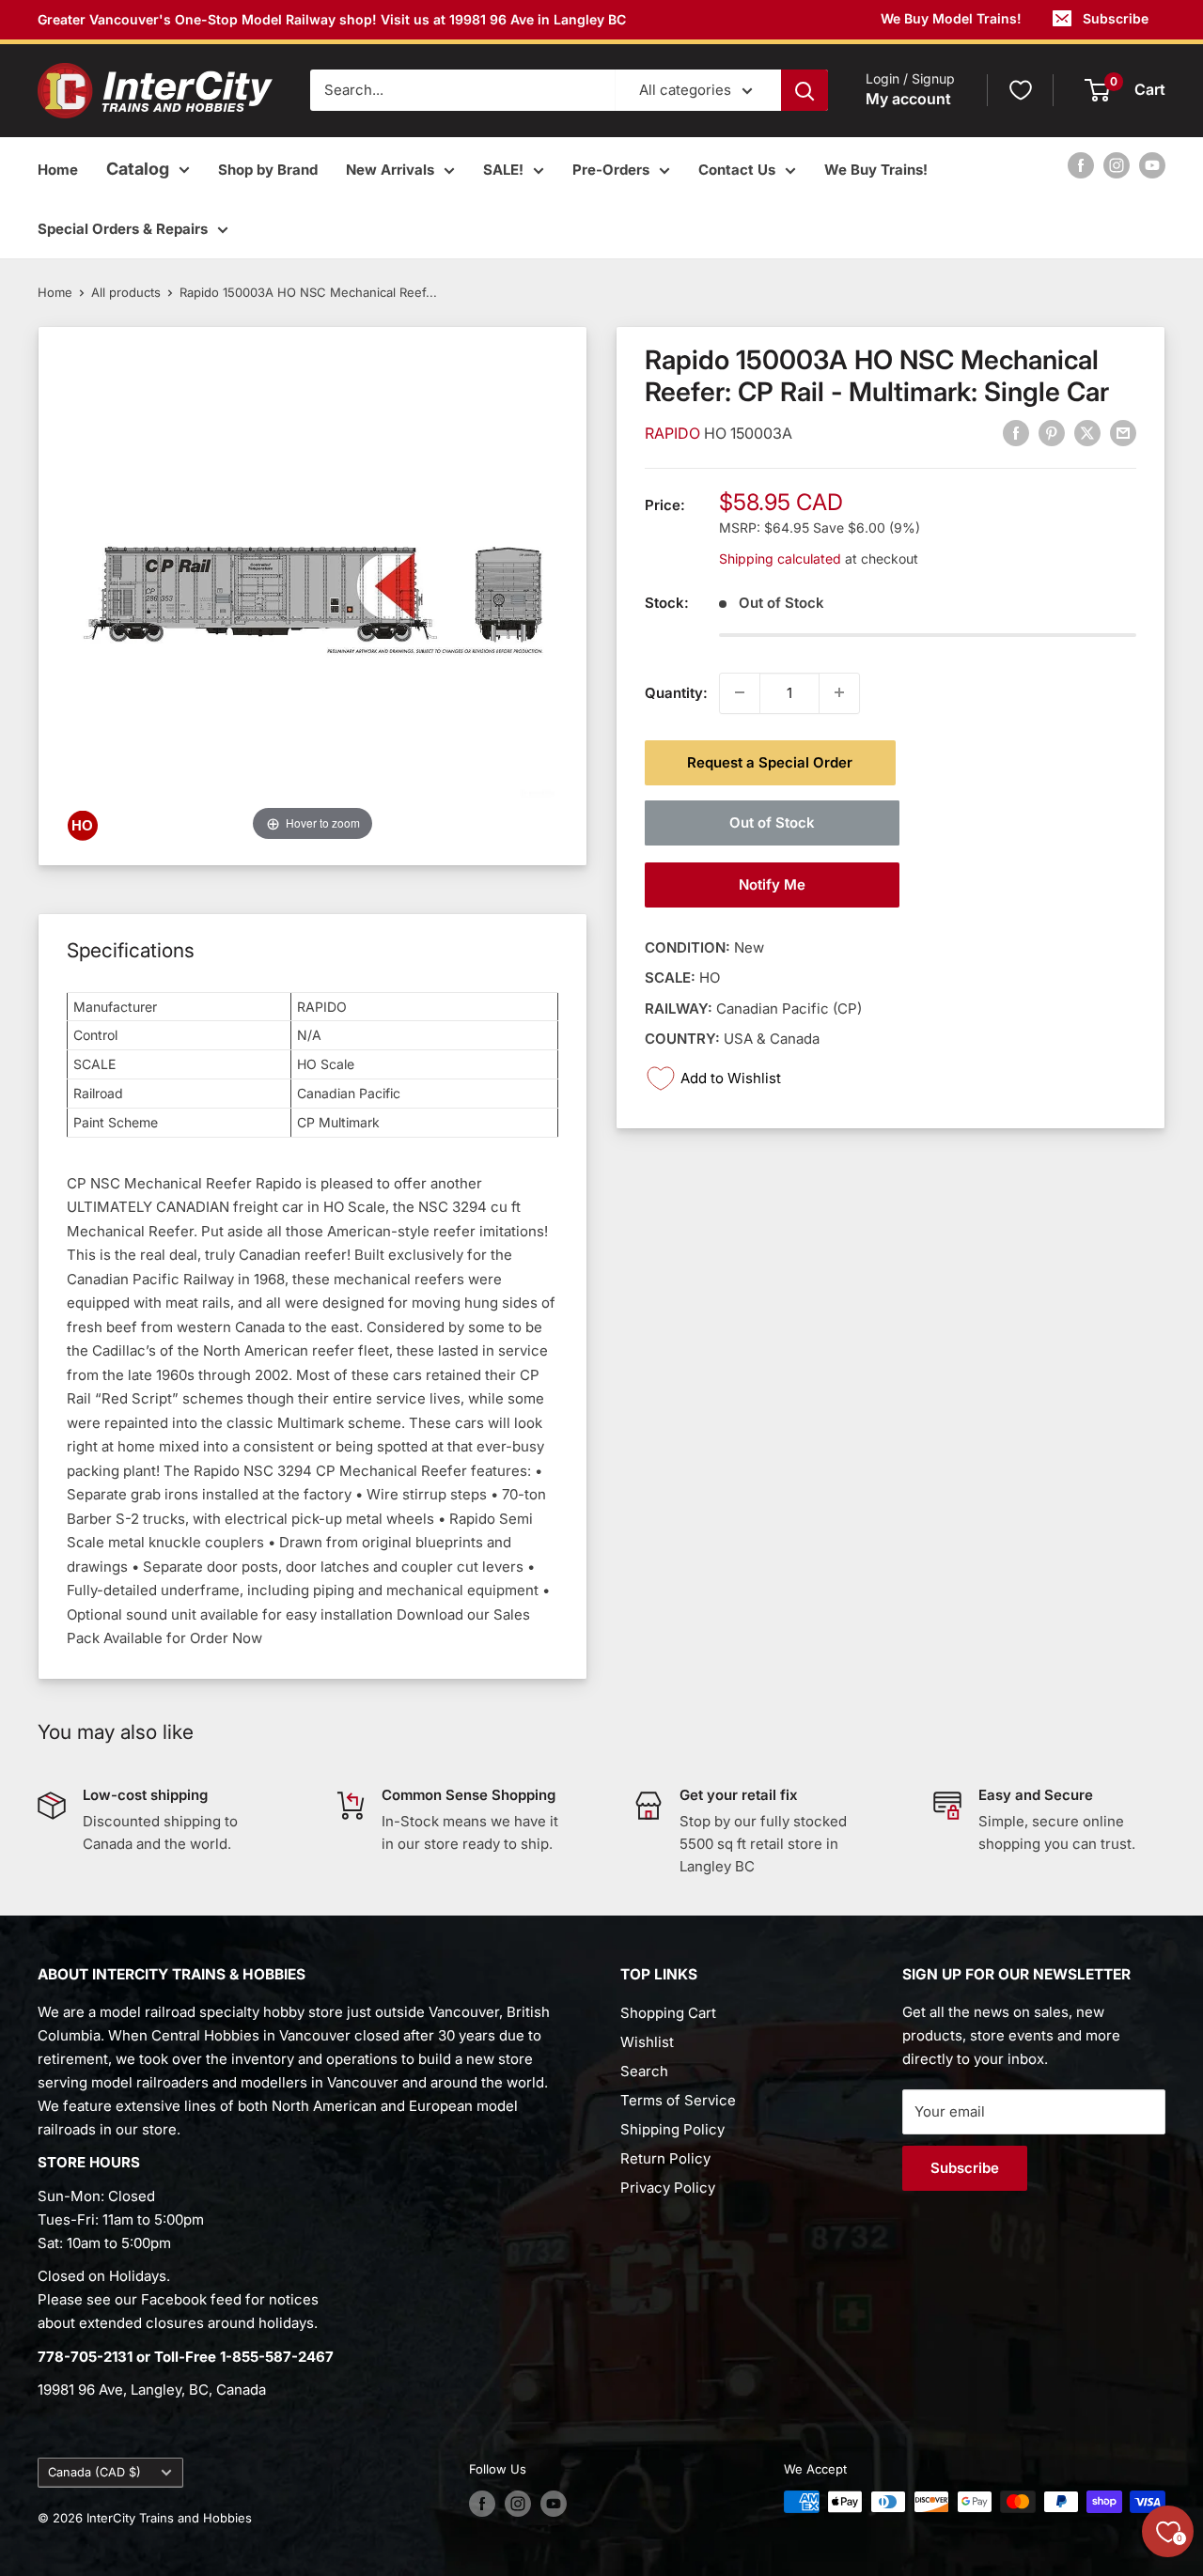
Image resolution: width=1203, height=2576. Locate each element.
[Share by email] (1123, 433)
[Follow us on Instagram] (1117, 165)
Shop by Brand (268, 170)
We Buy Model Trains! (951, 18)
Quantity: (676, 692)
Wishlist (647, 2042)
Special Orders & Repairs (123, 229)
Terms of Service (678, 2100)
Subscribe (1116, 18)
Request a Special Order (770, 761)
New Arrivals (390, 170)
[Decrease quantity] (740, 692)
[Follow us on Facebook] (1081, 165)
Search (644, 2071)
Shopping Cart (668, 2013)
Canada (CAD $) (94, 2472)
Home (58, 170)
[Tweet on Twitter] (1087, 433)
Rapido (674, 433)
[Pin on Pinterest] (1052, 433)
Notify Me (772, 884)
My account (908, 100)
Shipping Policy (672, 2129)
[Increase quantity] (839, 692)
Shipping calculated (780, 558)
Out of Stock (772, 822)
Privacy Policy (668, 2188)
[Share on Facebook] (1016, 433)
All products (126, 292)
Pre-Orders (611, 170)
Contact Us (737, 170)
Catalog (138, 169)
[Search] (805, 90)
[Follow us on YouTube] (1152, 165)
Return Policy (665, 2158)
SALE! (503, 170)
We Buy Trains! (876, 170)
